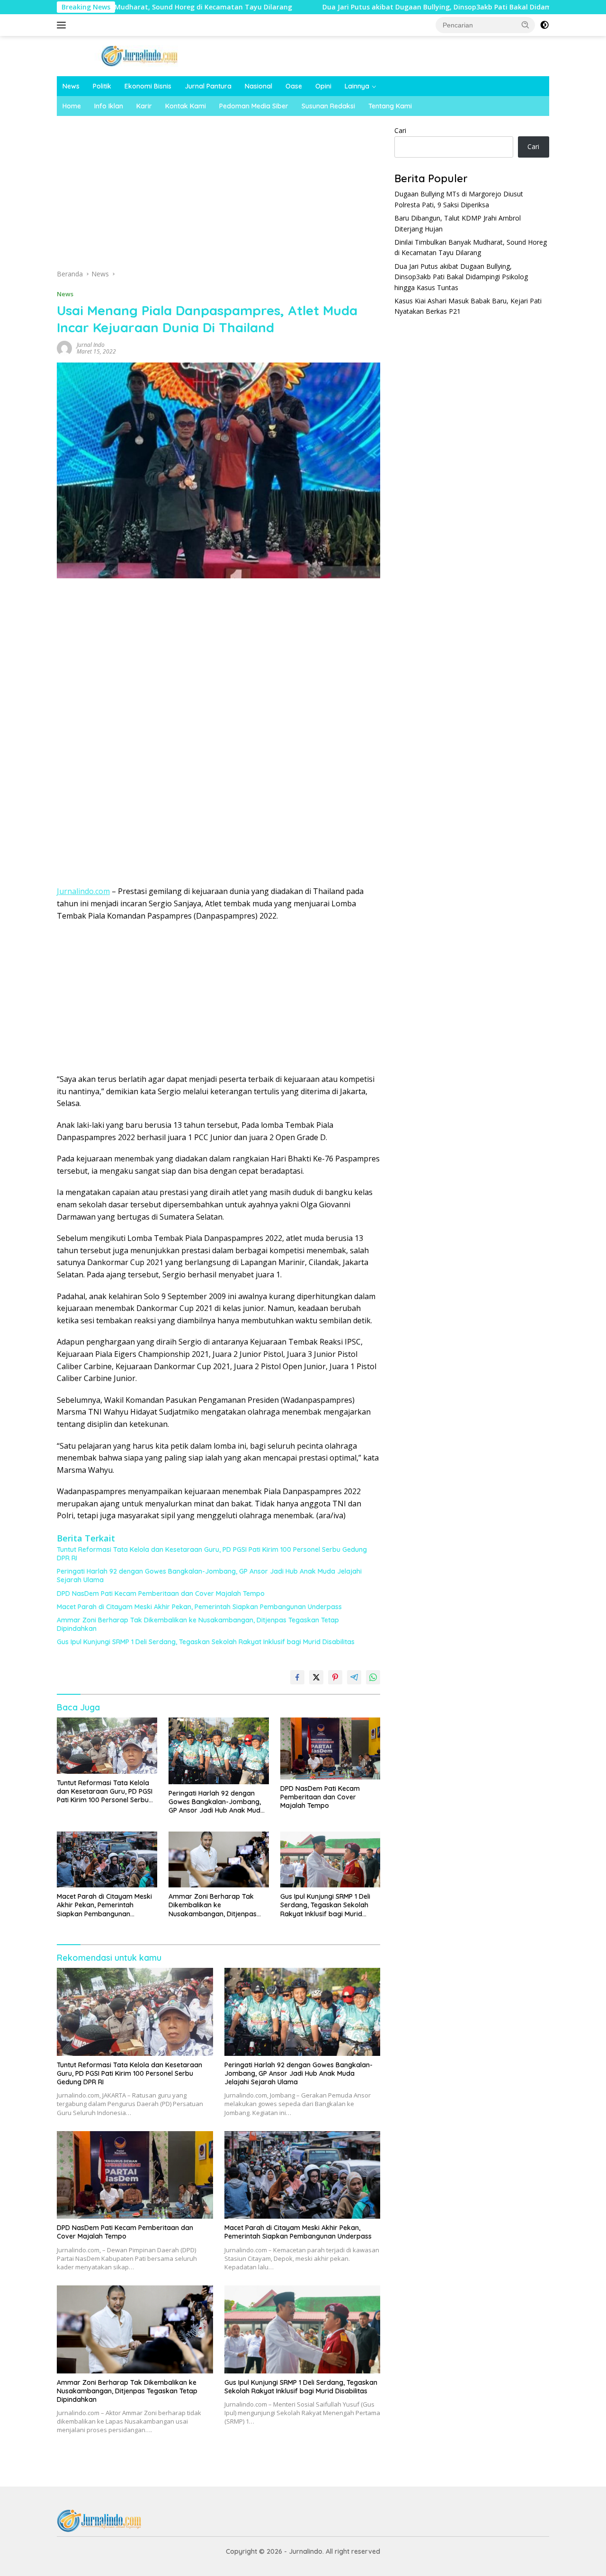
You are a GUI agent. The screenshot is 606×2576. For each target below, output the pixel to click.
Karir (144, 106)
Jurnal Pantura (208, 86)
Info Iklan (109, 106)
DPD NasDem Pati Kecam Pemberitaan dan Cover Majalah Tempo (161, 1593)
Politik (102, 86)
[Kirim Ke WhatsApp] (373, 1677)
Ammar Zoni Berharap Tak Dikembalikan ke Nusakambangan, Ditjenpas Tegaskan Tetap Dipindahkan (198, 1624)
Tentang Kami (390, 106)
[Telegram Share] (354, 1677)
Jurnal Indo (91, 345)
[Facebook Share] (297, 1677)
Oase (294, 86)
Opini (323, 86)
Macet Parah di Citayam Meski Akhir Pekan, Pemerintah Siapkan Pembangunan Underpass (199, 1607)
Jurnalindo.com (83, 891)
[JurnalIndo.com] (140, 55)
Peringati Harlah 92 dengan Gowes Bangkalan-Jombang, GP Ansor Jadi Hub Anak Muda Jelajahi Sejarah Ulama (209, 1576)
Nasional (258, 86)
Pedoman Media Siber (254, 106)
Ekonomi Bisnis (148, 86)
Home (72, 106)
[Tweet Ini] (316, 1677)
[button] (526, 25)
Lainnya (357, 86)
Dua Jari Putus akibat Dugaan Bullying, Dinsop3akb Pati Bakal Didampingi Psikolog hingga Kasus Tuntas (420, 7)
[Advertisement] (219, 195)
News (71, 86)
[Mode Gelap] (544, 25)
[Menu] (63, 25)
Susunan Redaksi (328, 106)
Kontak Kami (186, 106)
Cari (400, 130)
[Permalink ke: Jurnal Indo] (64, 348)
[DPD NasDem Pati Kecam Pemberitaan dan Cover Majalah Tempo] (330, 1748)
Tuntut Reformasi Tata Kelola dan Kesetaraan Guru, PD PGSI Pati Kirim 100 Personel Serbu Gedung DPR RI (212, 1554)
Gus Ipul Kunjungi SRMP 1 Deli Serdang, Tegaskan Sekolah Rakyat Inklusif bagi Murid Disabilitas (206, 1642)
